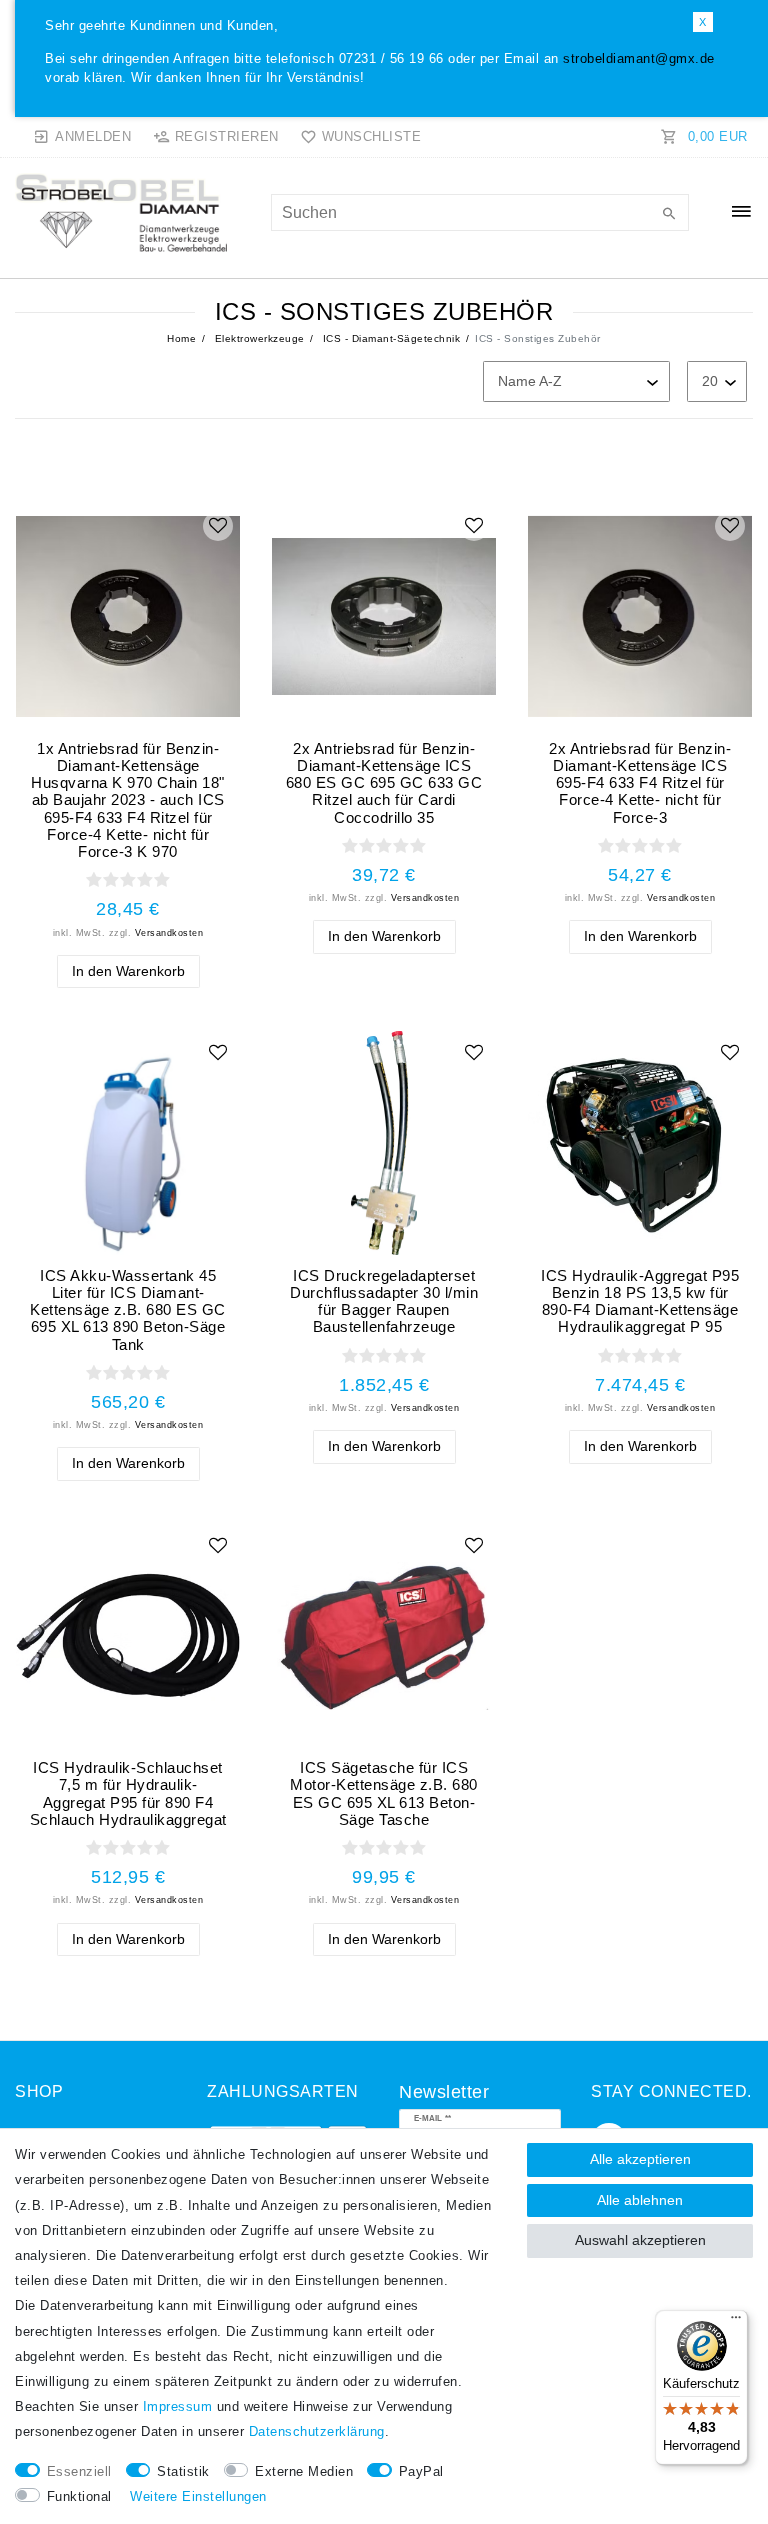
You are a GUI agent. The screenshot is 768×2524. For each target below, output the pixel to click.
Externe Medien (304, 2472)
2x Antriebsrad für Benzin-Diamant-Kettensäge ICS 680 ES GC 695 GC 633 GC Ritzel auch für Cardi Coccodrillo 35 (384, 783)
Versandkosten (169, 933)
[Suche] (669, 215)
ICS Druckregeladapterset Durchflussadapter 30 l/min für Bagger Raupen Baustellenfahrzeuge (384, 1301)
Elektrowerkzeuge (258, 338)
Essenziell (79, 2472)
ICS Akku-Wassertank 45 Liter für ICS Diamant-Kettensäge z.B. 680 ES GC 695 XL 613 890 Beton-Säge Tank (128, 1310)
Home (181, 338)
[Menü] (736, 2322)
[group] (128, 616)
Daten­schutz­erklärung (317, 2432)
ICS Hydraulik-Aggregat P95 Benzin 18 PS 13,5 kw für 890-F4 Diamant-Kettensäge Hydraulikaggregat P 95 (640, 1301)
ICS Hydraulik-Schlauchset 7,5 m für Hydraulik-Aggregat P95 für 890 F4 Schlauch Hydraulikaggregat (128, 1793)
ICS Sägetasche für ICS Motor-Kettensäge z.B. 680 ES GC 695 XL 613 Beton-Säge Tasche (384, 1793)
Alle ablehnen (640, 2200)
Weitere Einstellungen (198, 2497)
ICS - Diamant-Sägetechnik (389, 338)
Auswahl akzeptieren (640, 2240)
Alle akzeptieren (640, 2159)
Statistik (183, 2472)
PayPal (421, 2472)
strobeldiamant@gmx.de (639, 59)
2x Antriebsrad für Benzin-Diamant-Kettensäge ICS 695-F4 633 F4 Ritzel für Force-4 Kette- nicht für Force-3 (640, 783)
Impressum (178, 2407)
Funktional (79, 2497)
